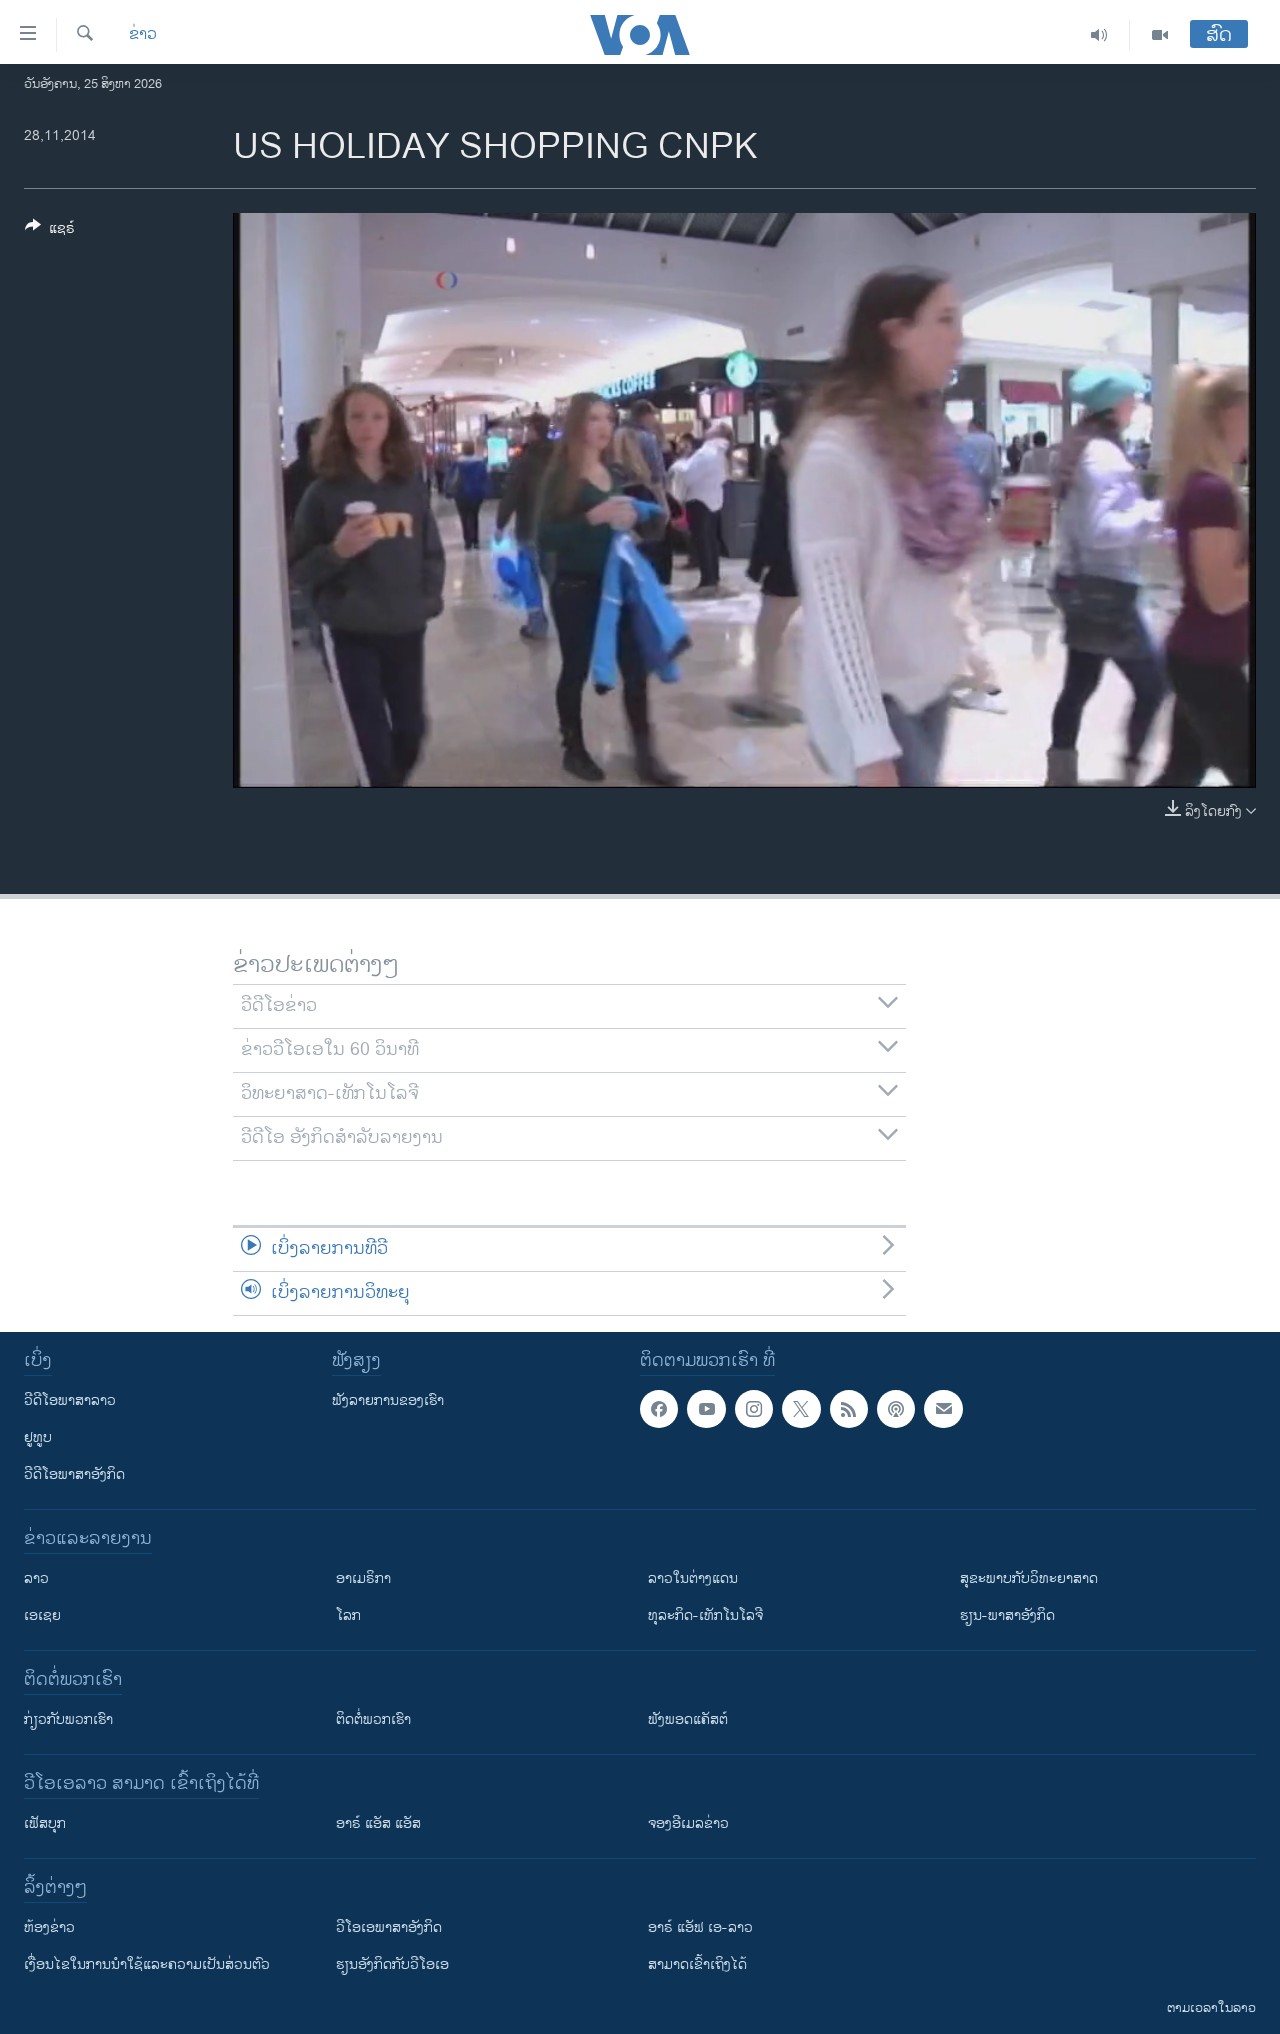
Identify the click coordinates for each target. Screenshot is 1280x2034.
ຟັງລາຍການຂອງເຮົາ (388, 1400)
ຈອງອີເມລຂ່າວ (688, 1823)
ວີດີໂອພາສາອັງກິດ (74, 1474)
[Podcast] (896, 1409)
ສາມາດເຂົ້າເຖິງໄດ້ (697, 1964)
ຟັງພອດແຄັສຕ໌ (688, 1719)
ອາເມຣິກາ (363, 1578)
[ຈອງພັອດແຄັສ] (943, 1409)
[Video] (1160, 35)
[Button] (50, 231)
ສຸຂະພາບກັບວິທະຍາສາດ (1029, 1578)
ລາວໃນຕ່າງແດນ (693, 1578)
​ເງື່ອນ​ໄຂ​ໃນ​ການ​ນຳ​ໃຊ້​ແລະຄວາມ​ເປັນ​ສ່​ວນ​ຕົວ (147, 1964)
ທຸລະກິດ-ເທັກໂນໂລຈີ (705, 1615)
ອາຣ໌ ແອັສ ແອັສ (378, 1823)
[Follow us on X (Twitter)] (801, 1409)
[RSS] (849, 1409)
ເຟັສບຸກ (45, 1823)
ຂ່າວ (143, 35)
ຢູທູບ (38, 1437)
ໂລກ (348, 1615)
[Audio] (1099, 35)
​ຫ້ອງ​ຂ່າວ (49, 1927)
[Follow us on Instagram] (754, 1409)
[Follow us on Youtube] (706, 1409)
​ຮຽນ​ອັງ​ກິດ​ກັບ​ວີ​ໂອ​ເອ (392, 1964)
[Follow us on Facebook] (659, 1409)
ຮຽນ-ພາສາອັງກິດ (1007, 1615)
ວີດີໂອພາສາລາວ (70, 1400)
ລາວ (36, 1578)
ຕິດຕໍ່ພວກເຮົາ (373, 1719)
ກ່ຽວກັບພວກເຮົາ (68, 1719)
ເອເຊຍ (42, 1615)
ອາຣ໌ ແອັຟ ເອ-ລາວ (700, 1927)
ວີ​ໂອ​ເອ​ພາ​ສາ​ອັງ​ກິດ (389, 1927)
